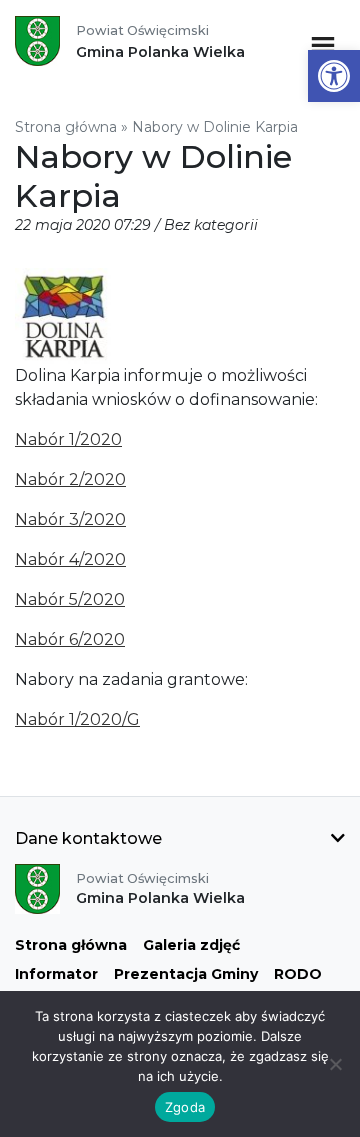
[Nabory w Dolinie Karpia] (63, 314)
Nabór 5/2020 (70, 599)
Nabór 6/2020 (70, 639)
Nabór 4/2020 (70, 559)
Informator (56, 974)
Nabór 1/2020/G (77, 719)
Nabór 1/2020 (68, 439)
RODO (298, 974)
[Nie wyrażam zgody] (335, 1064)
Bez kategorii (211, 225)
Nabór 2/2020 (70, 479)
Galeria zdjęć (191, 945)
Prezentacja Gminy (186, 974)
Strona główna (66, 127)
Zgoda (185, 1107)
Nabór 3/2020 (70, 519)
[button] (334, 76)
